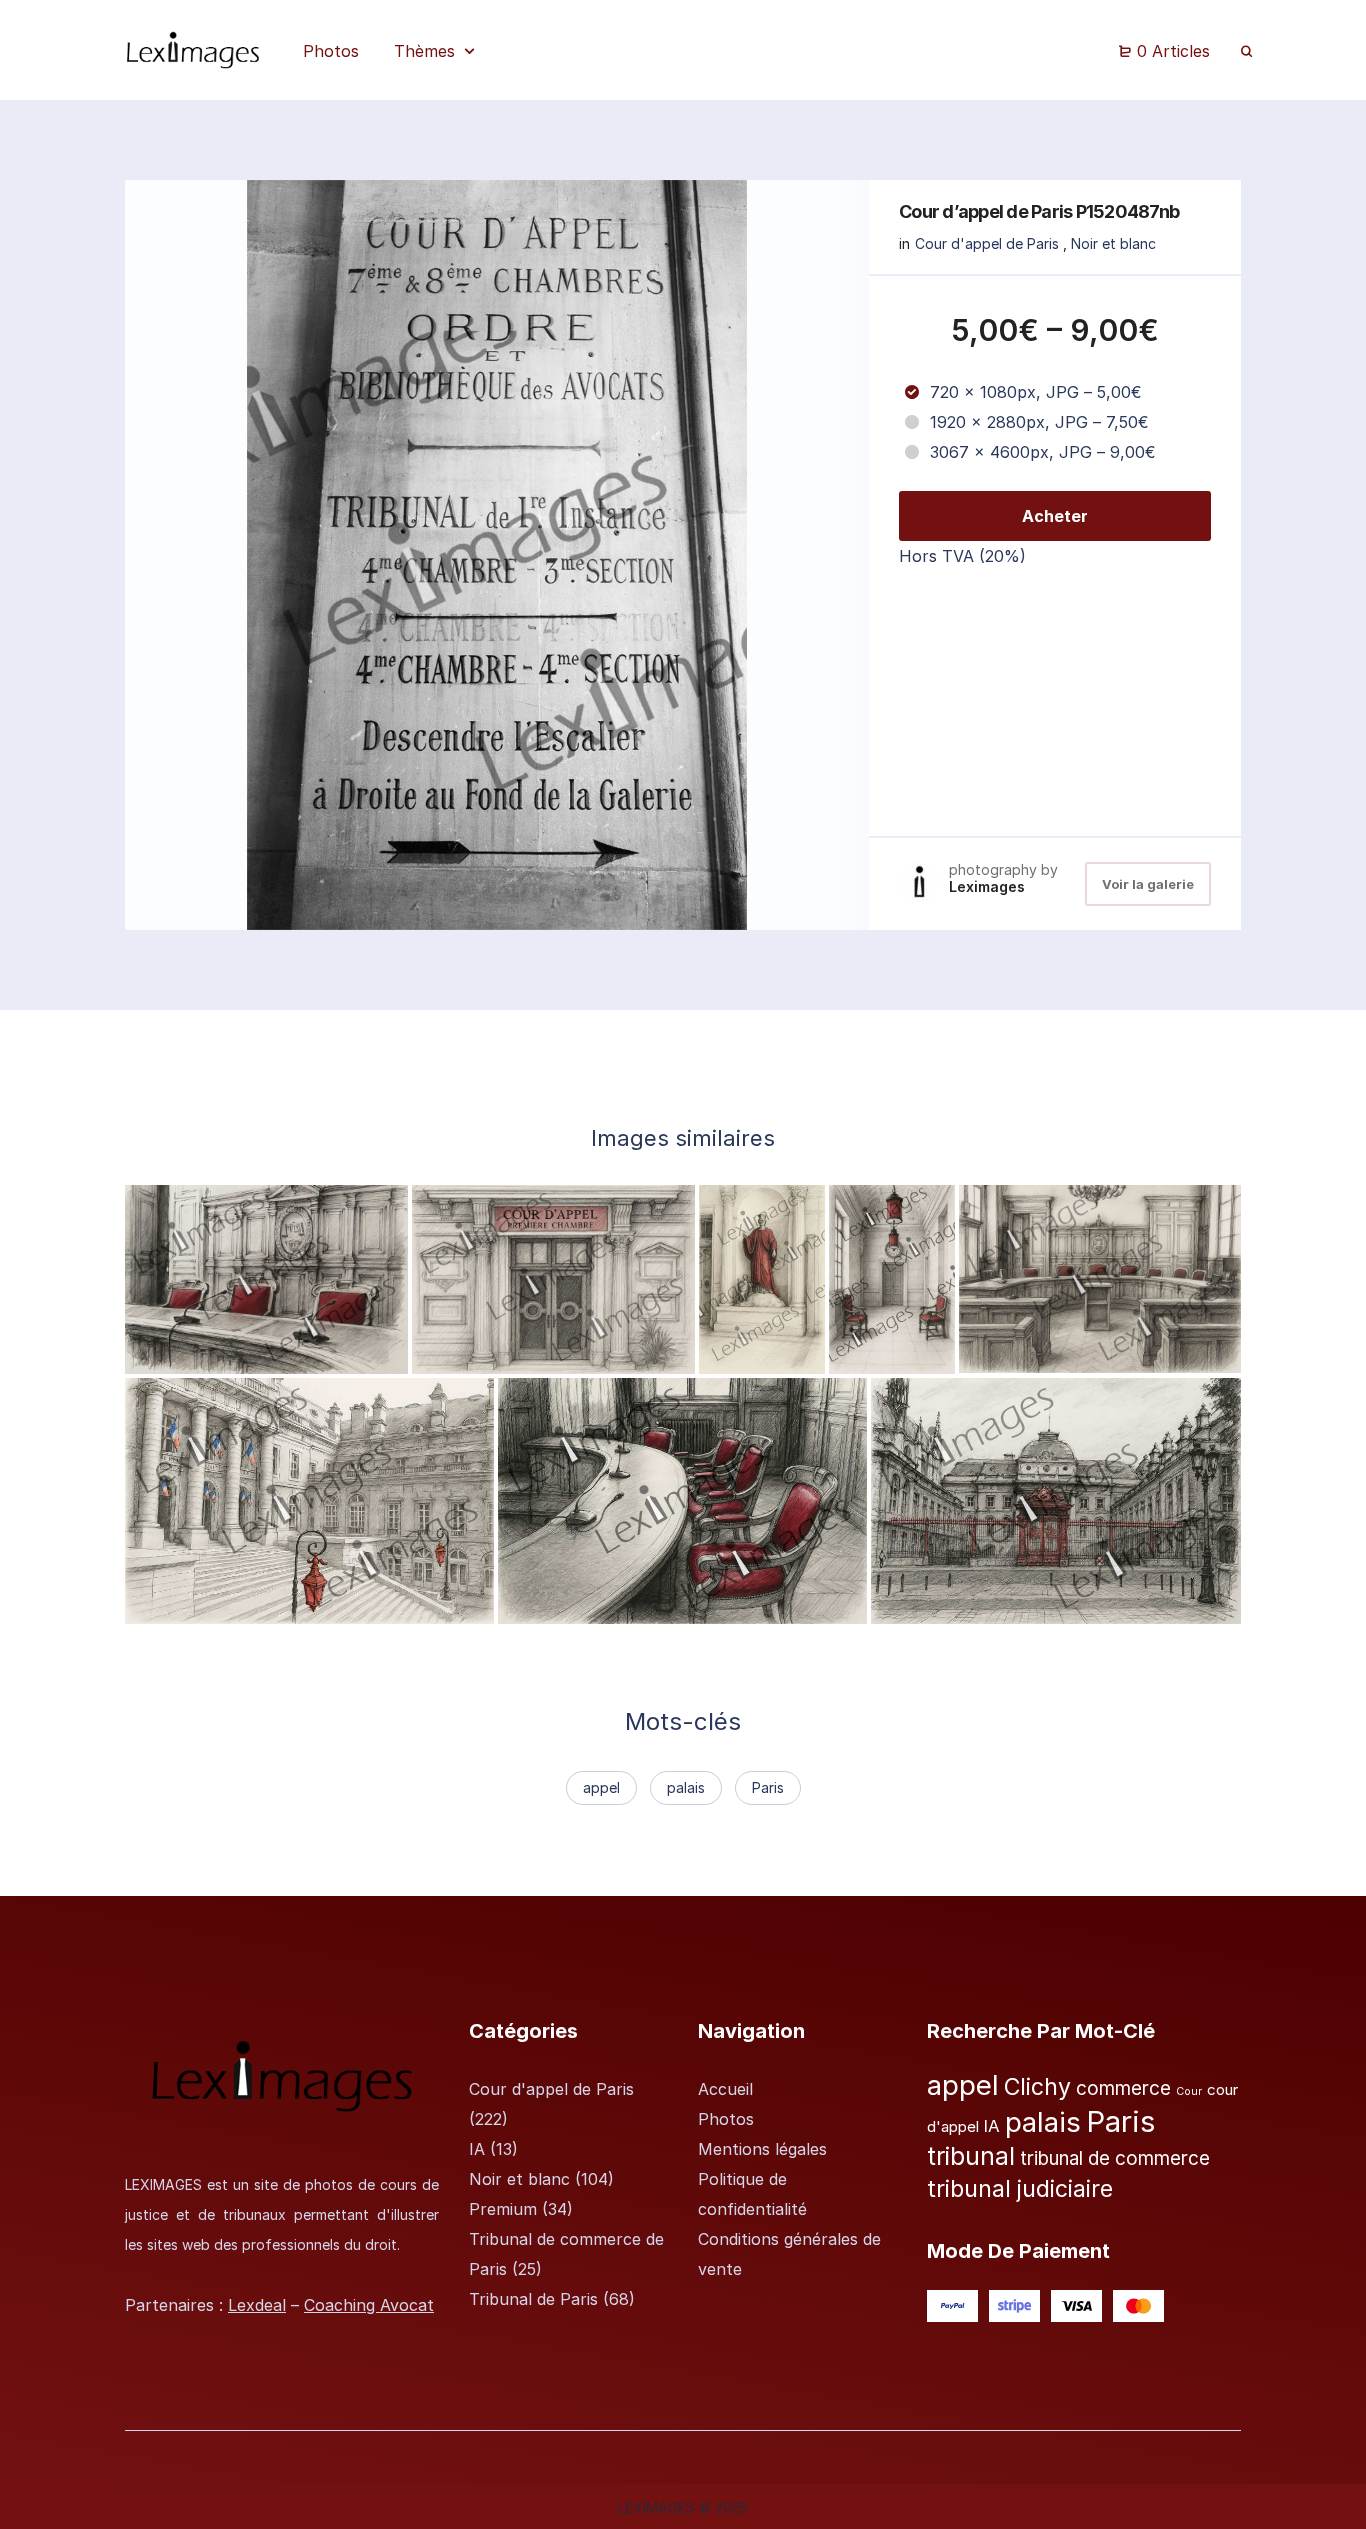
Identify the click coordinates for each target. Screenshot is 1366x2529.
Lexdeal (257, 2305)
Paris (768, 1787)
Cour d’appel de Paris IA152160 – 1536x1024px (604, 1354)
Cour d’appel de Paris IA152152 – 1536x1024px (689, 1605)
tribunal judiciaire (1020, 2189)
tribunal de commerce (1115, 2158)
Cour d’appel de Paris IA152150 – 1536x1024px (1062, 1605)
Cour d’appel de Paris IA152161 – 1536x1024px (315, 1354)
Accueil (725, 2089)
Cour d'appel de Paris (987, 243)
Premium (503, 2209)
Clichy (1037, 2087)
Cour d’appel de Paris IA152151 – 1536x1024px (315, 1605)
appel (601, 1787)
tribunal (971, 2156)
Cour (1189, 2091)
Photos (726, 2119)
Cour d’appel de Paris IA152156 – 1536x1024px (1150, 1354)
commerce (1123, 2088)
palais (686, 1787)
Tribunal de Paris (533, 2299)
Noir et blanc (1113, 243)
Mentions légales (762, 2149)
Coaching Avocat (369, 2305)
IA (477, 2149)
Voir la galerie (1148, 884)
